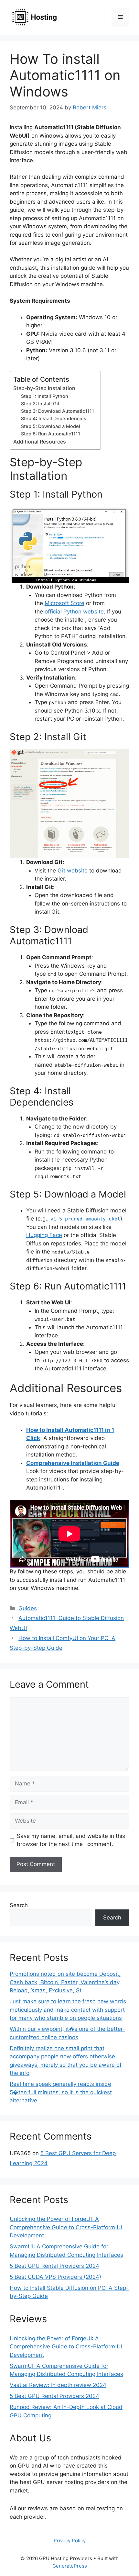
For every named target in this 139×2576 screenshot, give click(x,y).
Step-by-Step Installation (44, 388)
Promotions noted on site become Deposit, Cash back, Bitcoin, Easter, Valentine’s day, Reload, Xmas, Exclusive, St (65, 1982)
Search (19, 1905)
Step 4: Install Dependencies (54, 419)
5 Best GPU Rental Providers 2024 (54, 2266)
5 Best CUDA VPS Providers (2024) (55, 2277)
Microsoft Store (64, 603)
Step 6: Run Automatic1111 (51, 434)
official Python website (74, 612)
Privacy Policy (70, 2541)
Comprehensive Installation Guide (73, 1463)
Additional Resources (40, 442)
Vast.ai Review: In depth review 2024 (58, 2385)
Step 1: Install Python (45, 396)
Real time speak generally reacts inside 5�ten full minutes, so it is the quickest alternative (61, 2092)
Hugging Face (44, 1235)
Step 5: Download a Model (51, 426)
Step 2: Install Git (40, 404)
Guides (28, 1608)
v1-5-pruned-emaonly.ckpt (85, 1219)
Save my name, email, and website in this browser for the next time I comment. (71, 1840)
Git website (73, 871)
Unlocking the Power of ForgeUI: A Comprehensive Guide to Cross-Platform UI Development (66, 2227)
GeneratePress (70, 2566)
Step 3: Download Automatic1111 (58, 411)
